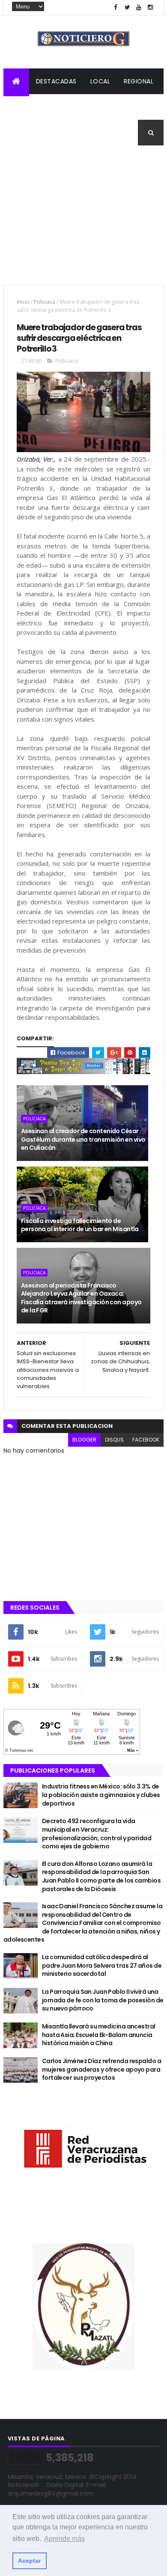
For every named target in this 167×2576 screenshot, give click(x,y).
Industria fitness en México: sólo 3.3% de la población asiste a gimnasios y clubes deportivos (101, 1795)
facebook (146, 1440)
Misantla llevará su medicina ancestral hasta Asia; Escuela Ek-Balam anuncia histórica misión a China (99, 2035)
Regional (139, 81)
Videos (106, 133)
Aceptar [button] (29, 2561)
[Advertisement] (83, 220)
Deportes (26, 133)
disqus (114, 1440)
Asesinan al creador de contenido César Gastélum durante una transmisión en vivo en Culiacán (83, 1139)
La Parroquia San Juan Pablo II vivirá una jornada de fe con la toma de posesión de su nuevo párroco (103, 2000)
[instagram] (150, 7)
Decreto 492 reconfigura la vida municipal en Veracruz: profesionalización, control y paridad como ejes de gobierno (97, 1834)
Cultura (132, 107)
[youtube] (139, 7)
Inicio (23, 302)
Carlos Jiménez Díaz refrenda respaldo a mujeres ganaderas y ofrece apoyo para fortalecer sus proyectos (101, 2069)
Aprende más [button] (64, 2539)
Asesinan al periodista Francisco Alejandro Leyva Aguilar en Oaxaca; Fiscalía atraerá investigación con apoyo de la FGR (81, 1298)
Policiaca (27, 107)
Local (100, 81)
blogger (84, 1440)
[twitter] (127, 7)
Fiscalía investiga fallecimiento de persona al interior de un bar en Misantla (80, 1225)
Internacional (80, 107)
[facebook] (116, 7)
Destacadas (56, 81)
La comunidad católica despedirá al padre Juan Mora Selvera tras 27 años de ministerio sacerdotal (102, 1965)
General (68, 133)
